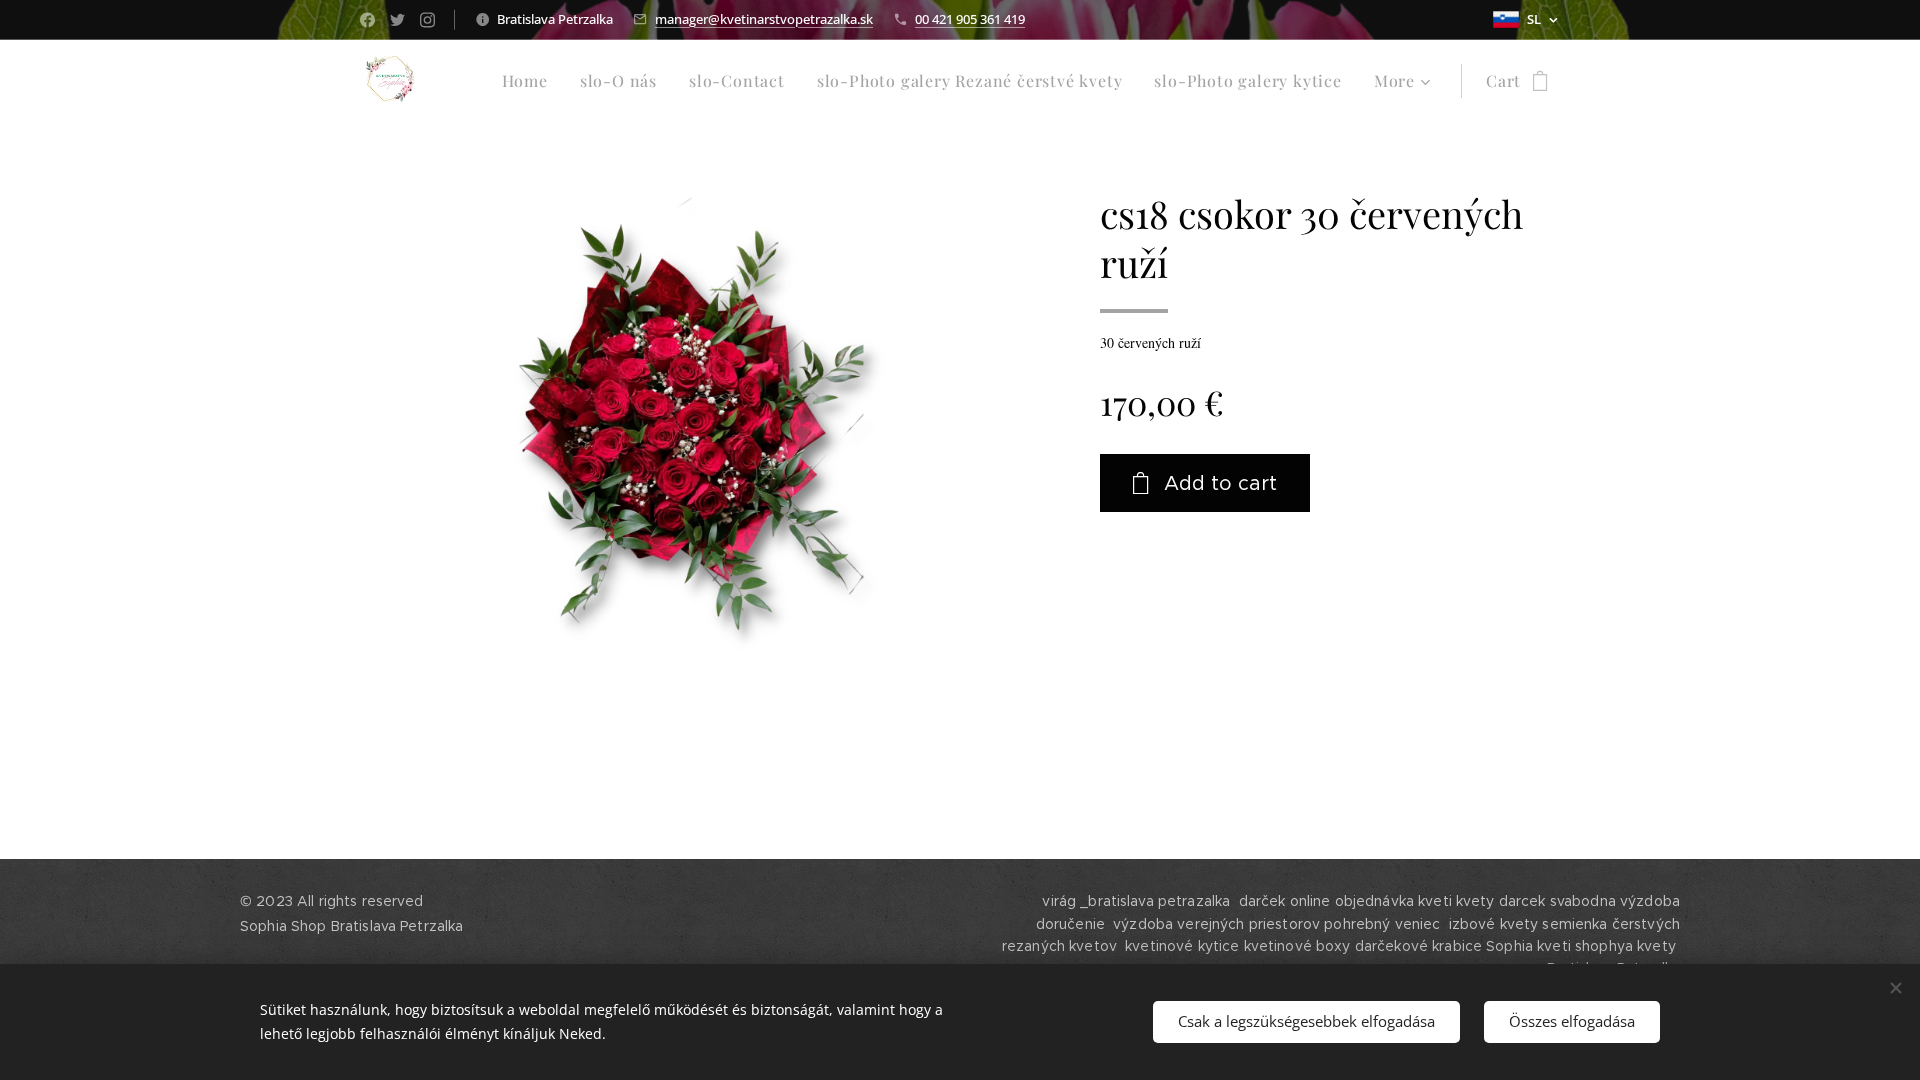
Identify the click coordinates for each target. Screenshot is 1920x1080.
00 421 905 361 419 (970, 19)
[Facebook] (367, 20)
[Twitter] (397, 20)
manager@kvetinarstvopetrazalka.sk (764, 19)
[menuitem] (530, 81)
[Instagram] (427, 20)
